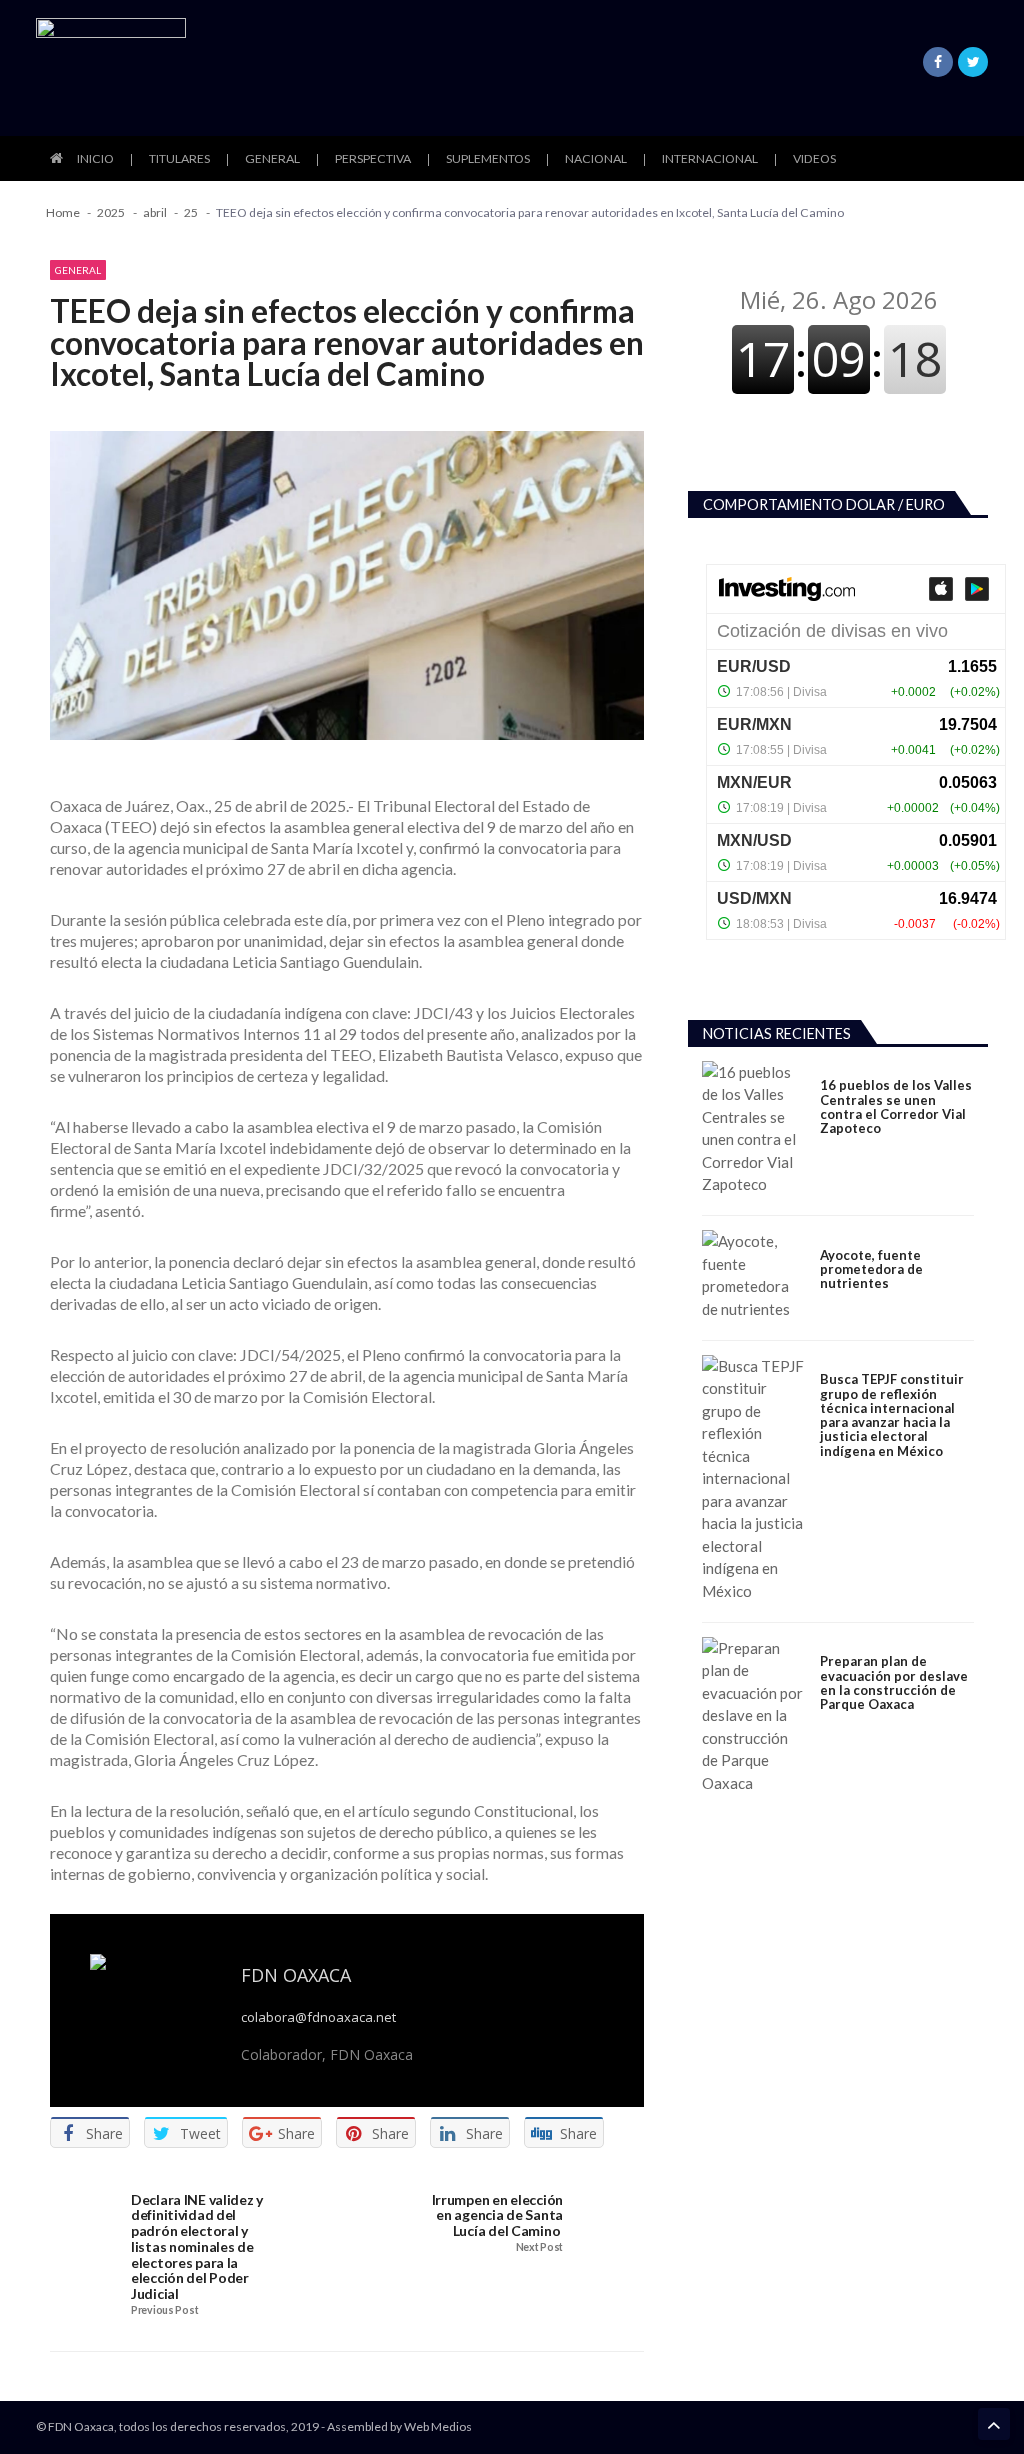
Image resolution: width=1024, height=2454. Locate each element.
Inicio (95, 158)
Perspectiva (373, 158)
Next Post (539, 2247)
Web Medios (438, 2426)
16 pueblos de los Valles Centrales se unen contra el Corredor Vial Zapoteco (896, 1106)
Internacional (710, 158)
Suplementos (488, 158)
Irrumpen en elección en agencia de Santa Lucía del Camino (497, 2215)
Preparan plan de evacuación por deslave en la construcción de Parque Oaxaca (894, 1682)
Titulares (179, 158)
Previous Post (164, 2310)
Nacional (596, 158)
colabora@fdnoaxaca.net (318, 2017)
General (272, 158)
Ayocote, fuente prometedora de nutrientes (871, 1269)
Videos (814, 158)
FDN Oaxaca (296, 1975)
